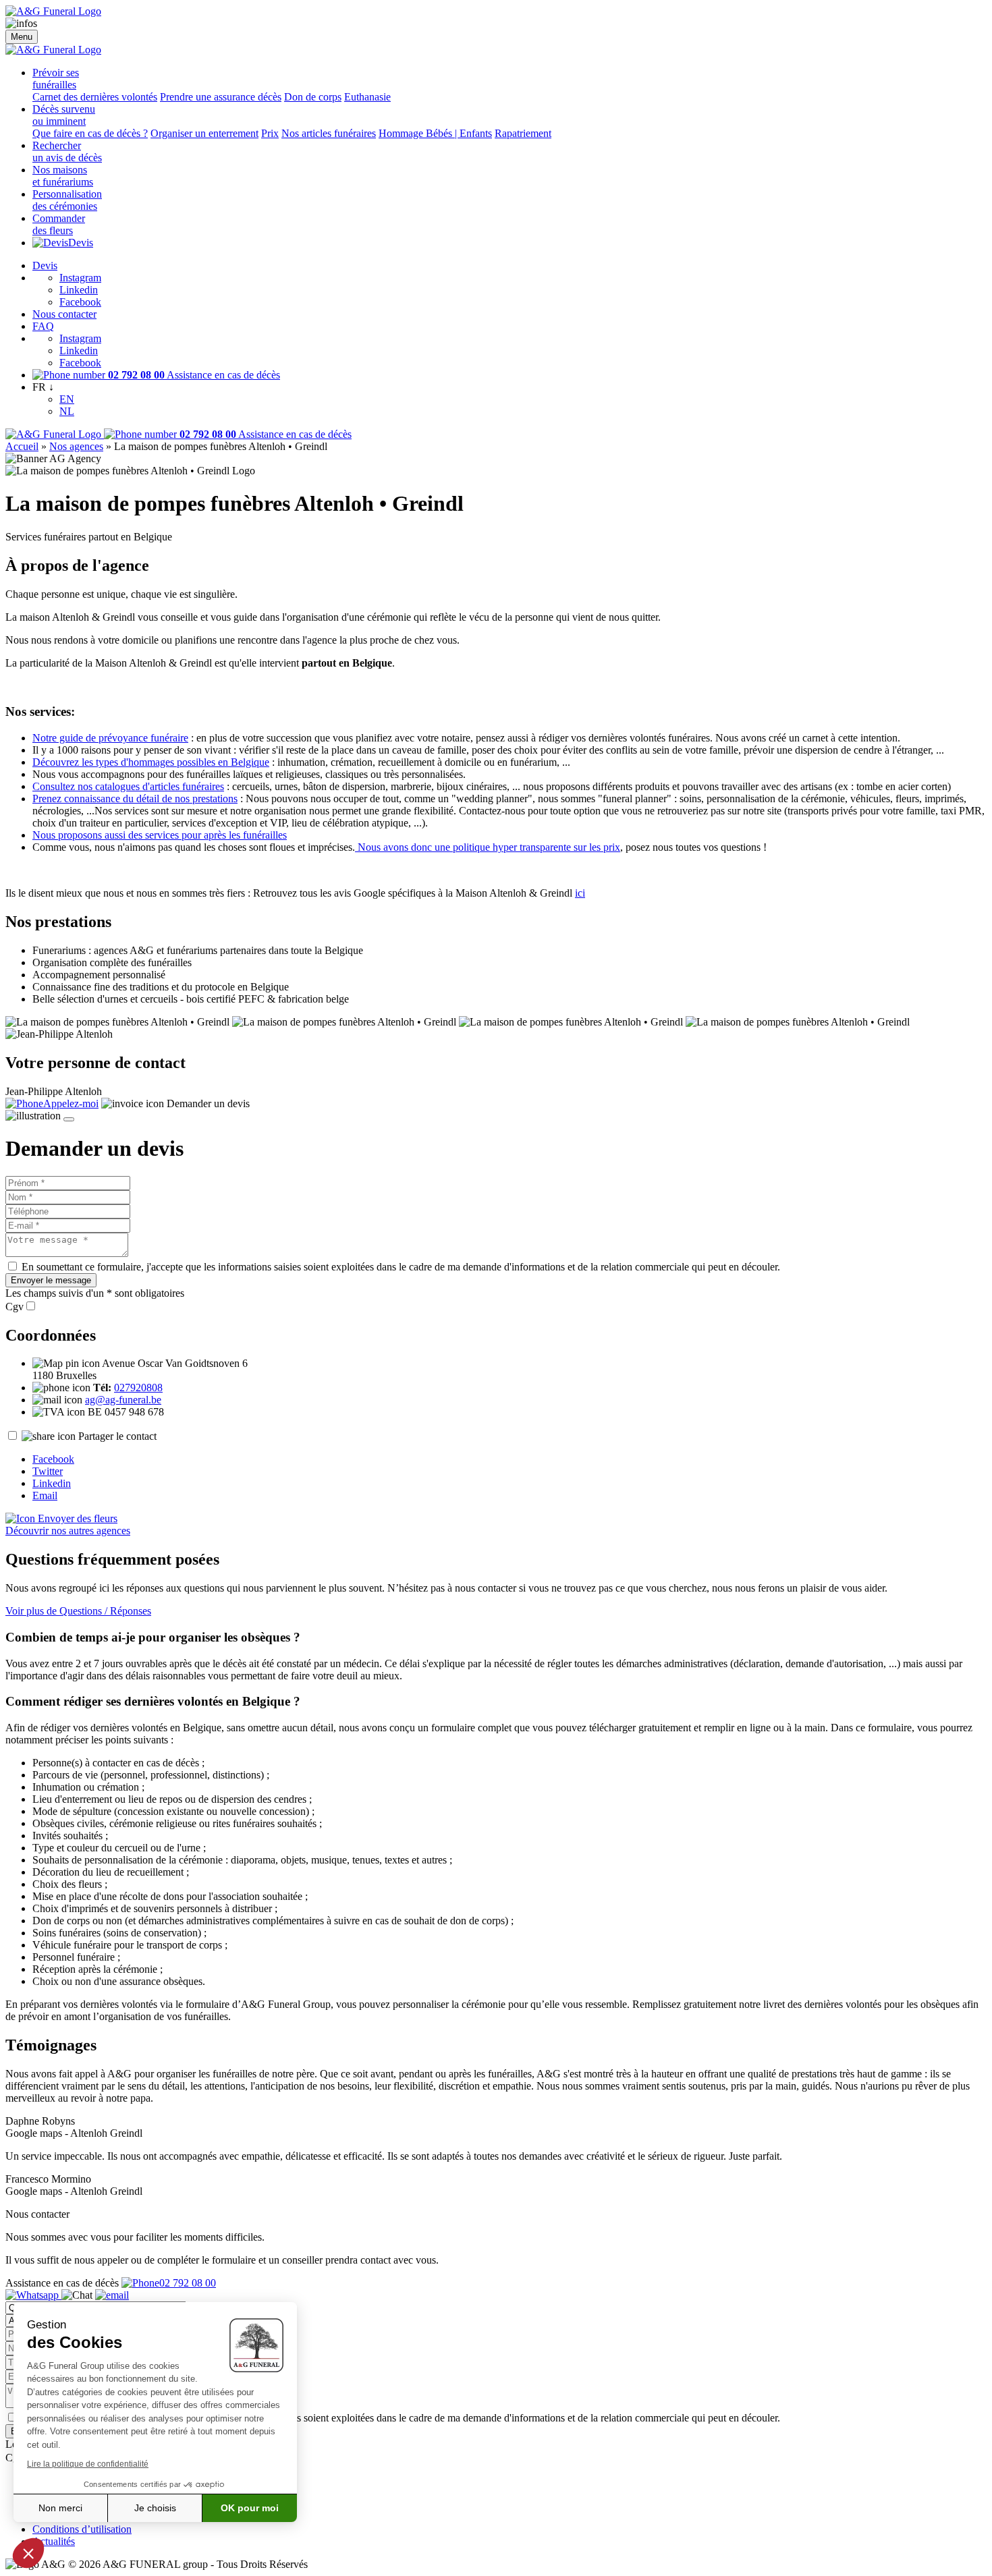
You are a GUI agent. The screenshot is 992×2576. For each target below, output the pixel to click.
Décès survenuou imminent (64, 115)
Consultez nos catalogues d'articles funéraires (128, 786)
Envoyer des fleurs (76, 1518)
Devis (81, 243)
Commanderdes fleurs (59, 224)
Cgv (15, 1307)
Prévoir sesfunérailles (56, 79)
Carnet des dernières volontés (95, 97)
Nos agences (76, 446)
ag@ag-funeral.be (123, 1400)
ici (580, 893)
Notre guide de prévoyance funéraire (110, 738)
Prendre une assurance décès (221, 97)
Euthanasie (367, 97)
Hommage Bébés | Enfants (435, 133)
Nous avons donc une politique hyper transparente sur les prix (488, 847)
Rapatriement (523, 133)
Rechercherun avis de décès (67, 151)
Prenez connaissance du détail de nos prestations (135, 799)
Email (45, 1495)
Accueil (22, 446)
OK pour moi (250, 2508)
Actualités (54, 2541)
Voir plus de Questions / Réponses (78, 1611)
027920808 (138, 1388)
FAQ (43, 326)
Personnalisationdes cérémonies (67, 200)
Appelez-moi (71, 1103)
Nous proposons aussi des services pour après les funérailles (160, 835)
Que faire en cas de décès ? (90, 133)
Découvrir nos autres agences (68, 1531)
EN (67, 399)
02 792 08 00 (188, 2283)
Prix (270, 133)
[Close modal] (69, 1119)
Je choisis (155, 2508)
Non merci (60, 2508)
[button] (28, 2553)
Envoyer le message (51, 1280)
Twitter (48, 1471)
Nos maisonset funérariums (63, 176)
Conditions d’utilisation (82, 2529)
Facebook (80, 302)
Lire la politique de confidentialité (88, 2464)
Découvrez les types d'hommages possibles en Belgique (151, 762)
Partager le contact (117, 1436)
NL (67, 411)
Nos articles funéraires (329, 133)
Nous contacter (64, 314)
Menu (22, 37)
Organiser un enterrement (204, 133)
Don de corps (313, 97)
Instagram (80, 278)
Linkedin (79, 290)
